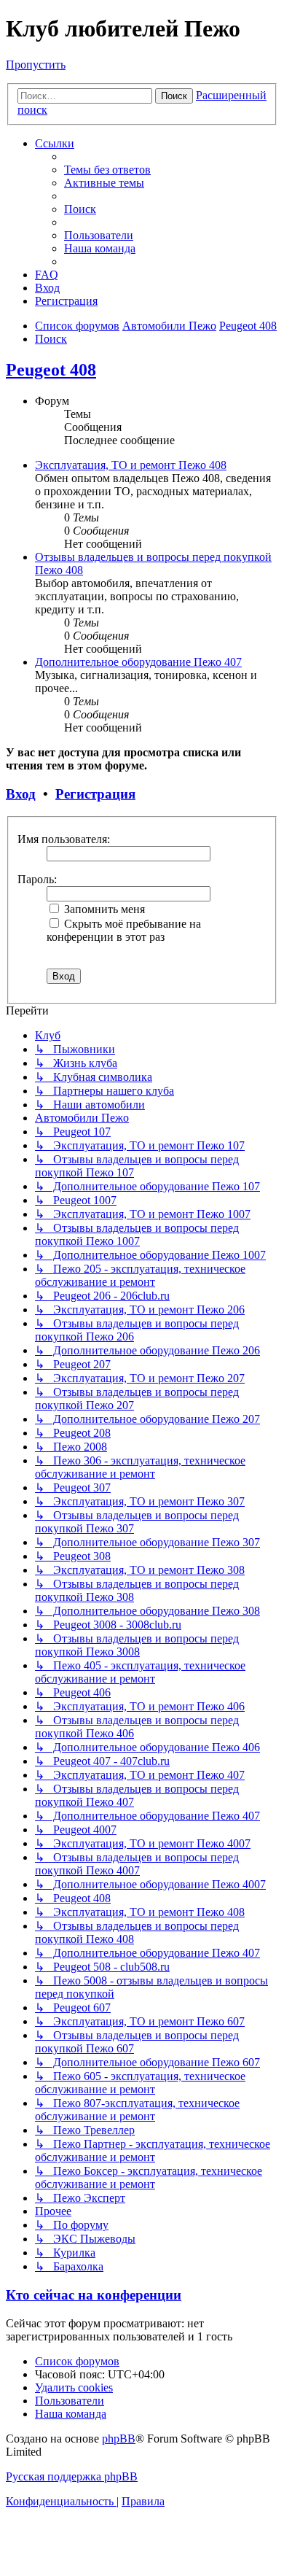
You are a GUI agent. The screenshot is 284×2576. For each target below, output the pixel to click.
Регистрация (95, 794)
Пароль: (37, 879)
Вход (21, 794)
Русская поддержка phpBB (72, 2476)
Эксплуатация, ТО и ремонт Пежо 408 (131, 465)
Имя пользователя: (64, 839)
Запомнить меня (103, 909)
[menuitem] (107, 170)
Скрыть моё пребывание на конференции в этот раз (124, 930)
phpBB (119, 2439)
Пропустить (36, 65)
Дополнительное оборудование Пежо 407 (138, 662)
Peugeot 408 (51, 370)
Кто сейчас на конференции (94, 2295)
